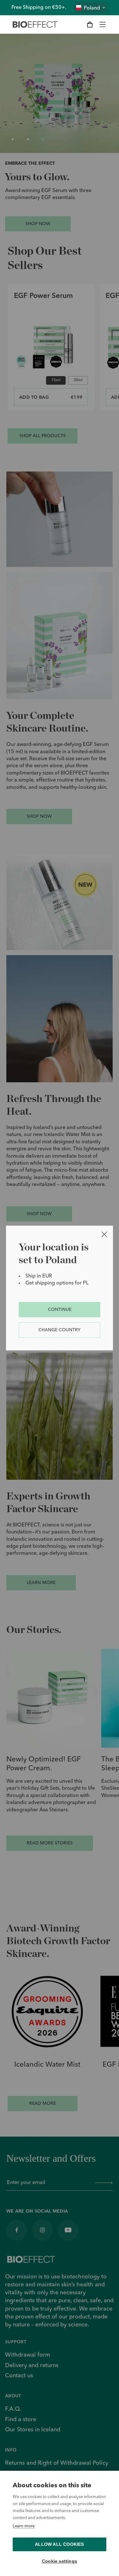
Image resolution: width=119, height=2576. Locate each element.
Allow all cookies (59, 2544)
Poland (92, 8)
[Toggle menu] (102, 24)
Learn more (24, 2526)
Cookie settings (60, 2561)
